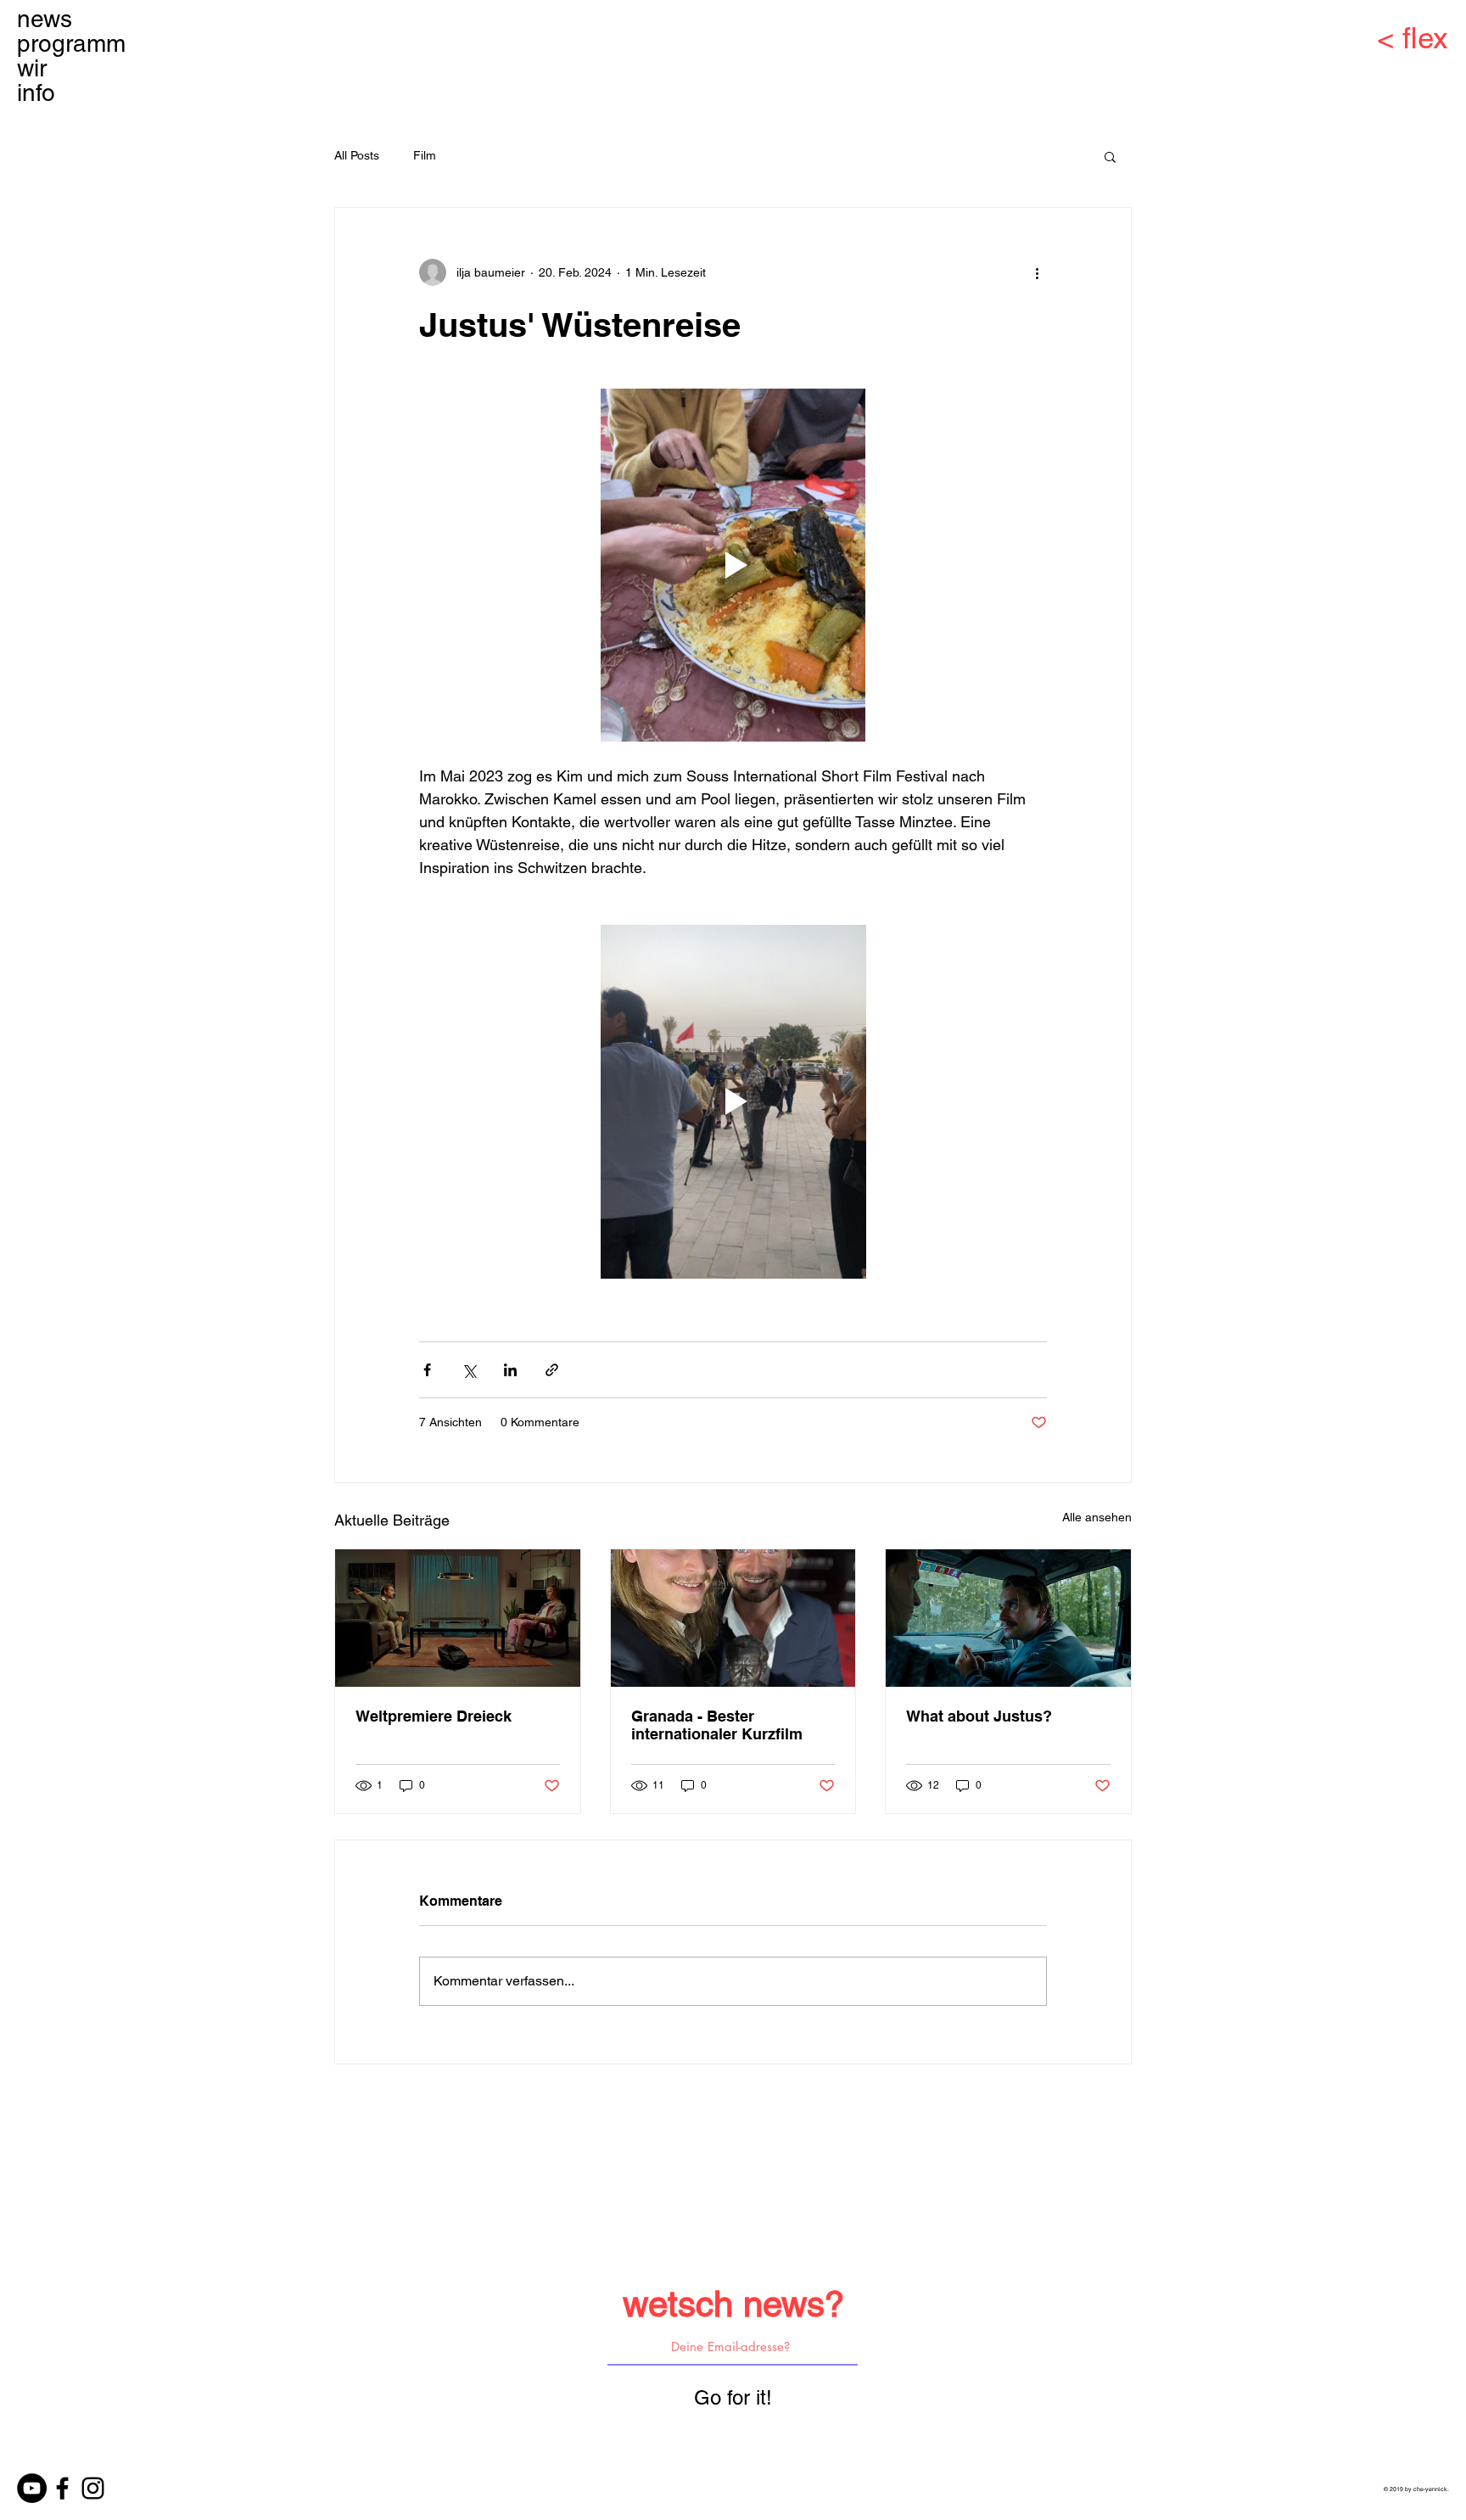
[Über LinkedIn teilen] (510, 1370)
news (45, 19)
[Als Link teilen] (552, 1370)
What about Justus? (979, 1716)
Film (425, 155)
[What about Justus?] (1008, 1618)
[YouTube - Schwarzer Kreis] (32, 2488)
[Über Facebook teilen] (427, 1370)
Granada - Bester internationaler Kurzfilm (717, 1725)
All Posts (357, 155)
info (36, 93)
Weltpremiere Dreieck (434, 1716)
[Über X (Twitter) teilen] (469, 1370)
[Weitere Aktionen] (1037, 272)
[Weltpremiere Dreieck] (458, 1618)
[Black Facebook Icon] (62, 2488)
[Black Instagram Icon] (93, 2488)
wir (32, 68)
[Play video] (733, 565)
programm (71, 44)
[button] (1110, 156)
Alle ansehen (1097, 1517)
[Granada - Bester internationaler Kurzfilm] (733, 1618)
